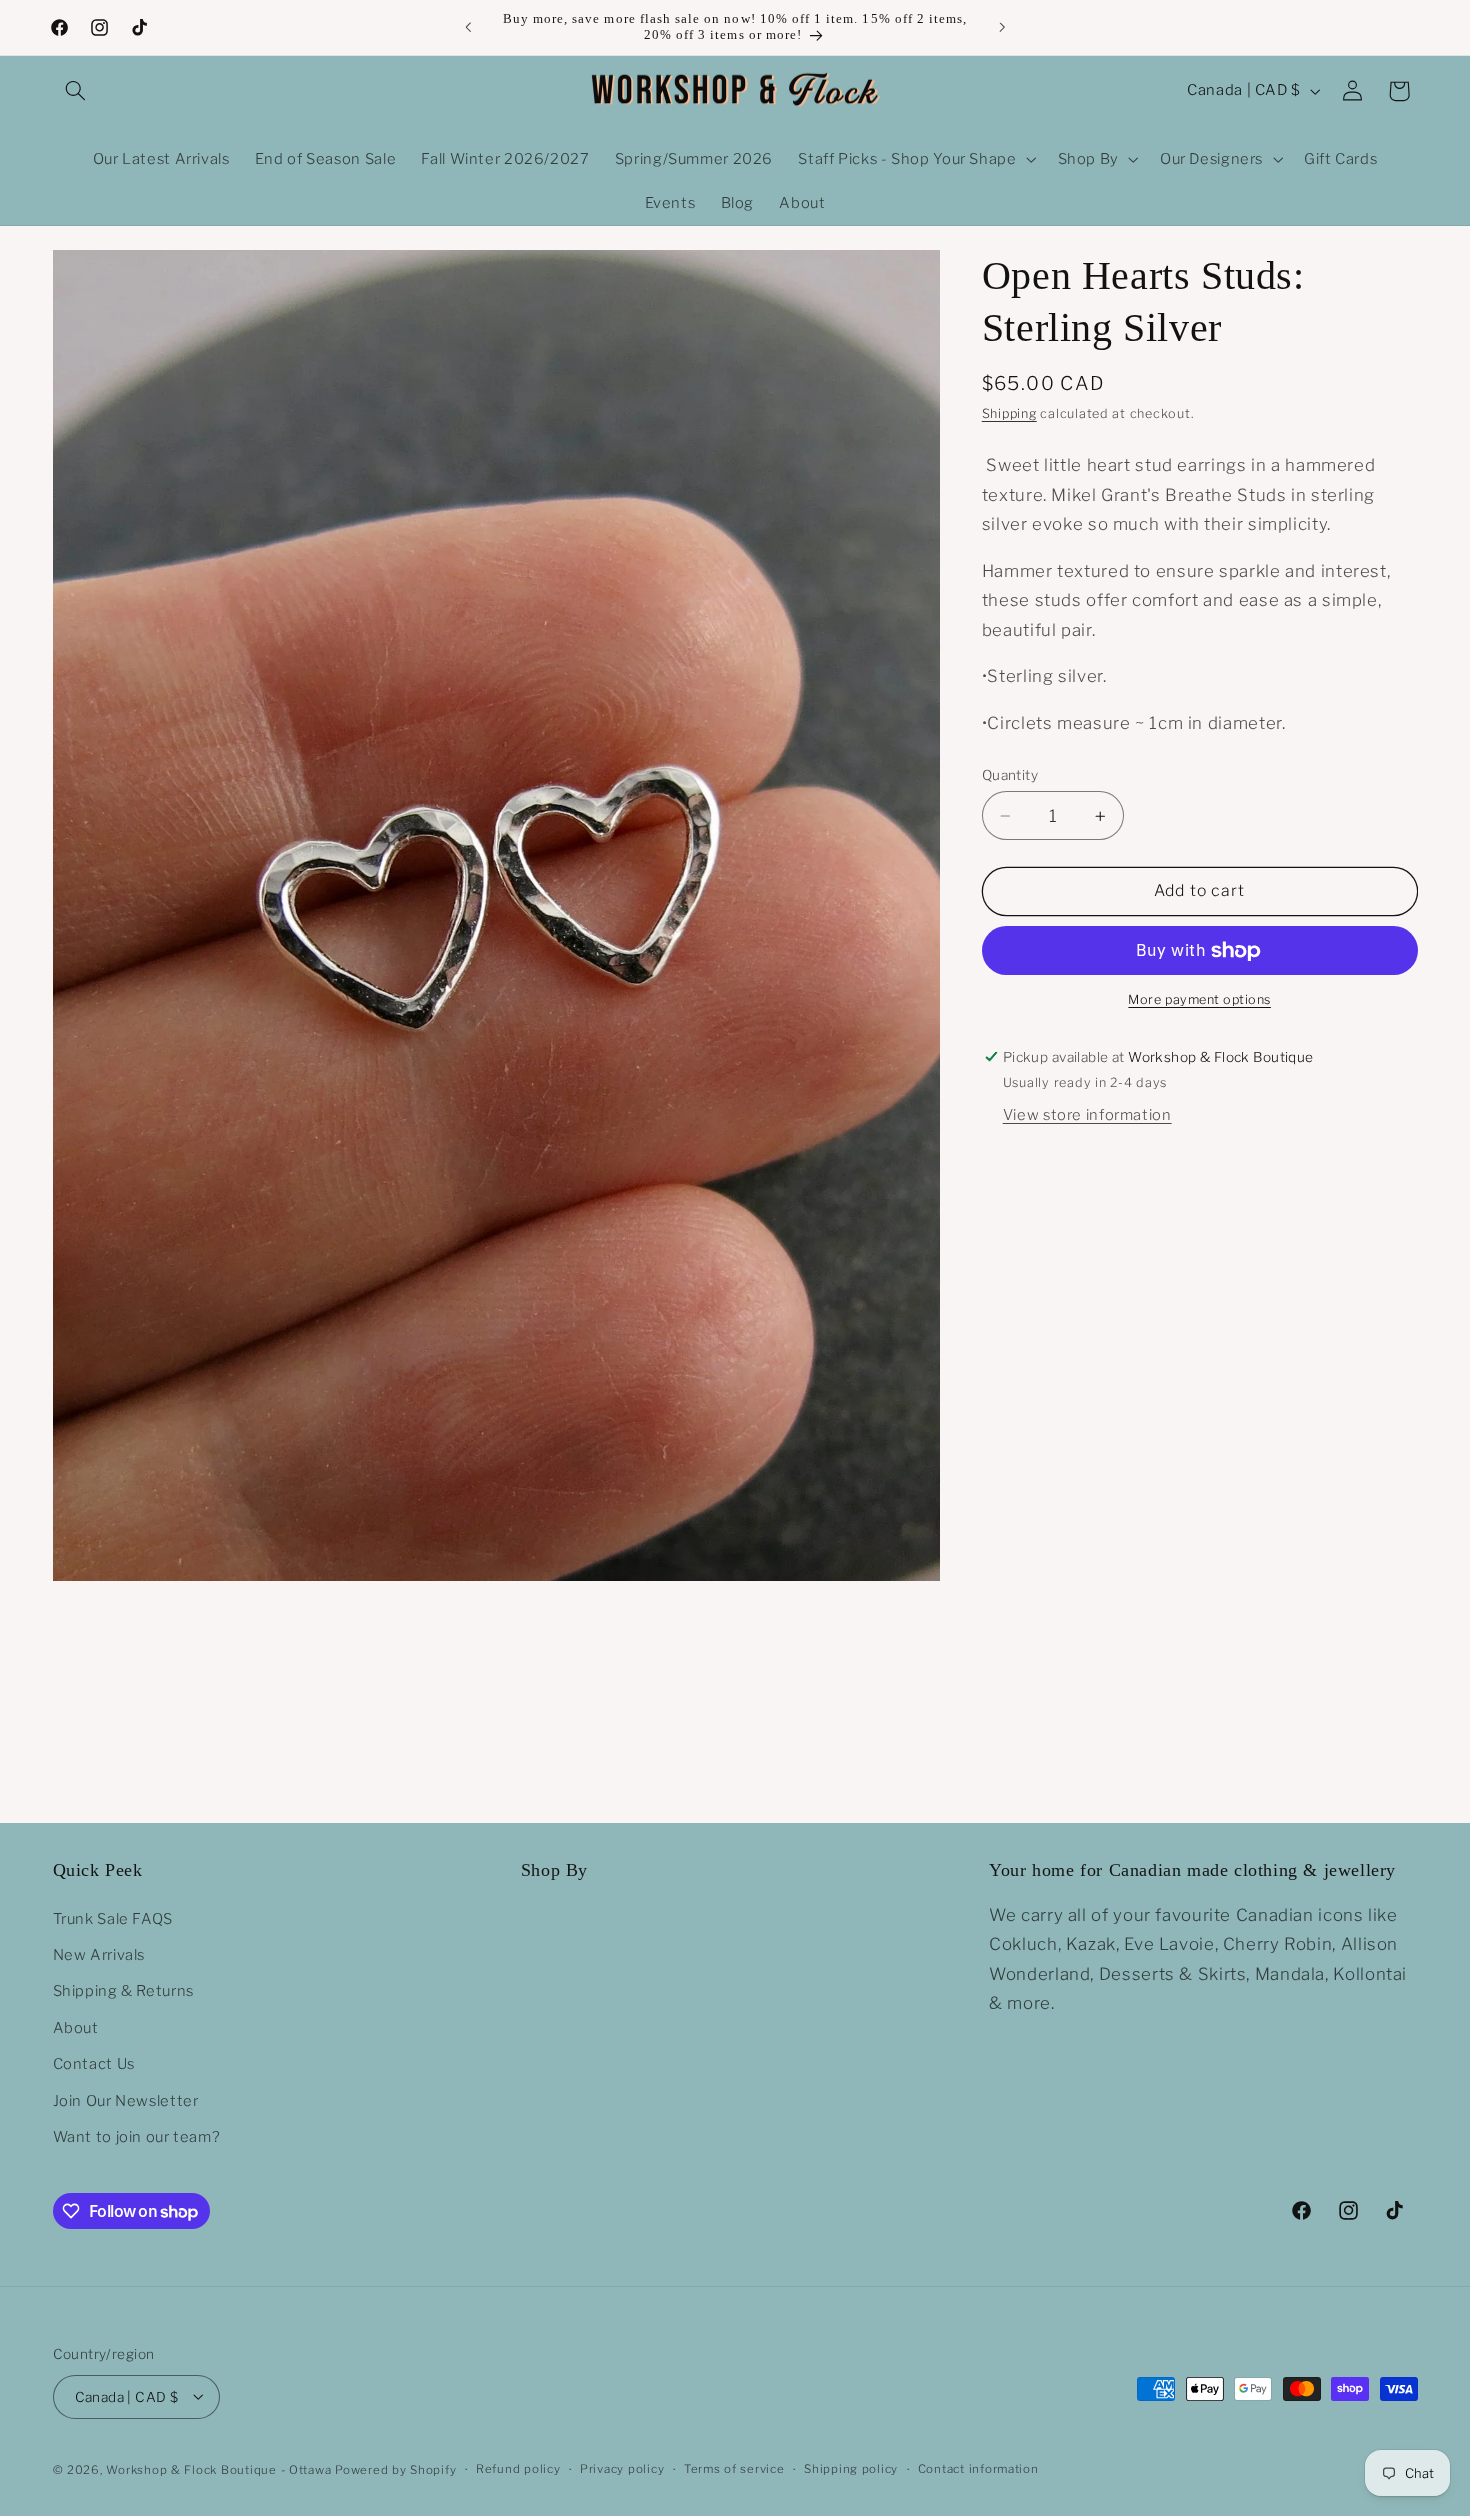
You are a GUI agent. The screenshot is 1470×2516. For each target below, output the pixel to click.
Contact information (978, 2469)
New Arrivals (99, 1954)
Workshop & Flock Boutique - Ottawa (218, 2469)
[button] (76, 91)
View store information (1087, 1116)
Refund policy (518, 2469)
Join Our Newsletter (126, 2100)
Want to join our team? (137, 2136)
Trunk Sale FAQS (113, 1918)
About (76, 2027)
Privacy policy (622, 2469)
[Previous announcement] (468, 27)
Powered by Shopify (395, 2469)
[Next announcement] (1002, 27)
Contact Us (94, 2064)
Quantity (1010, 775)
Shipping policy (851, 2469)
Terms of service (734, 2469)
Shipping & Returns (123, 1991)
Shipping (1009, 413)
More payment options (1199, 1000)
